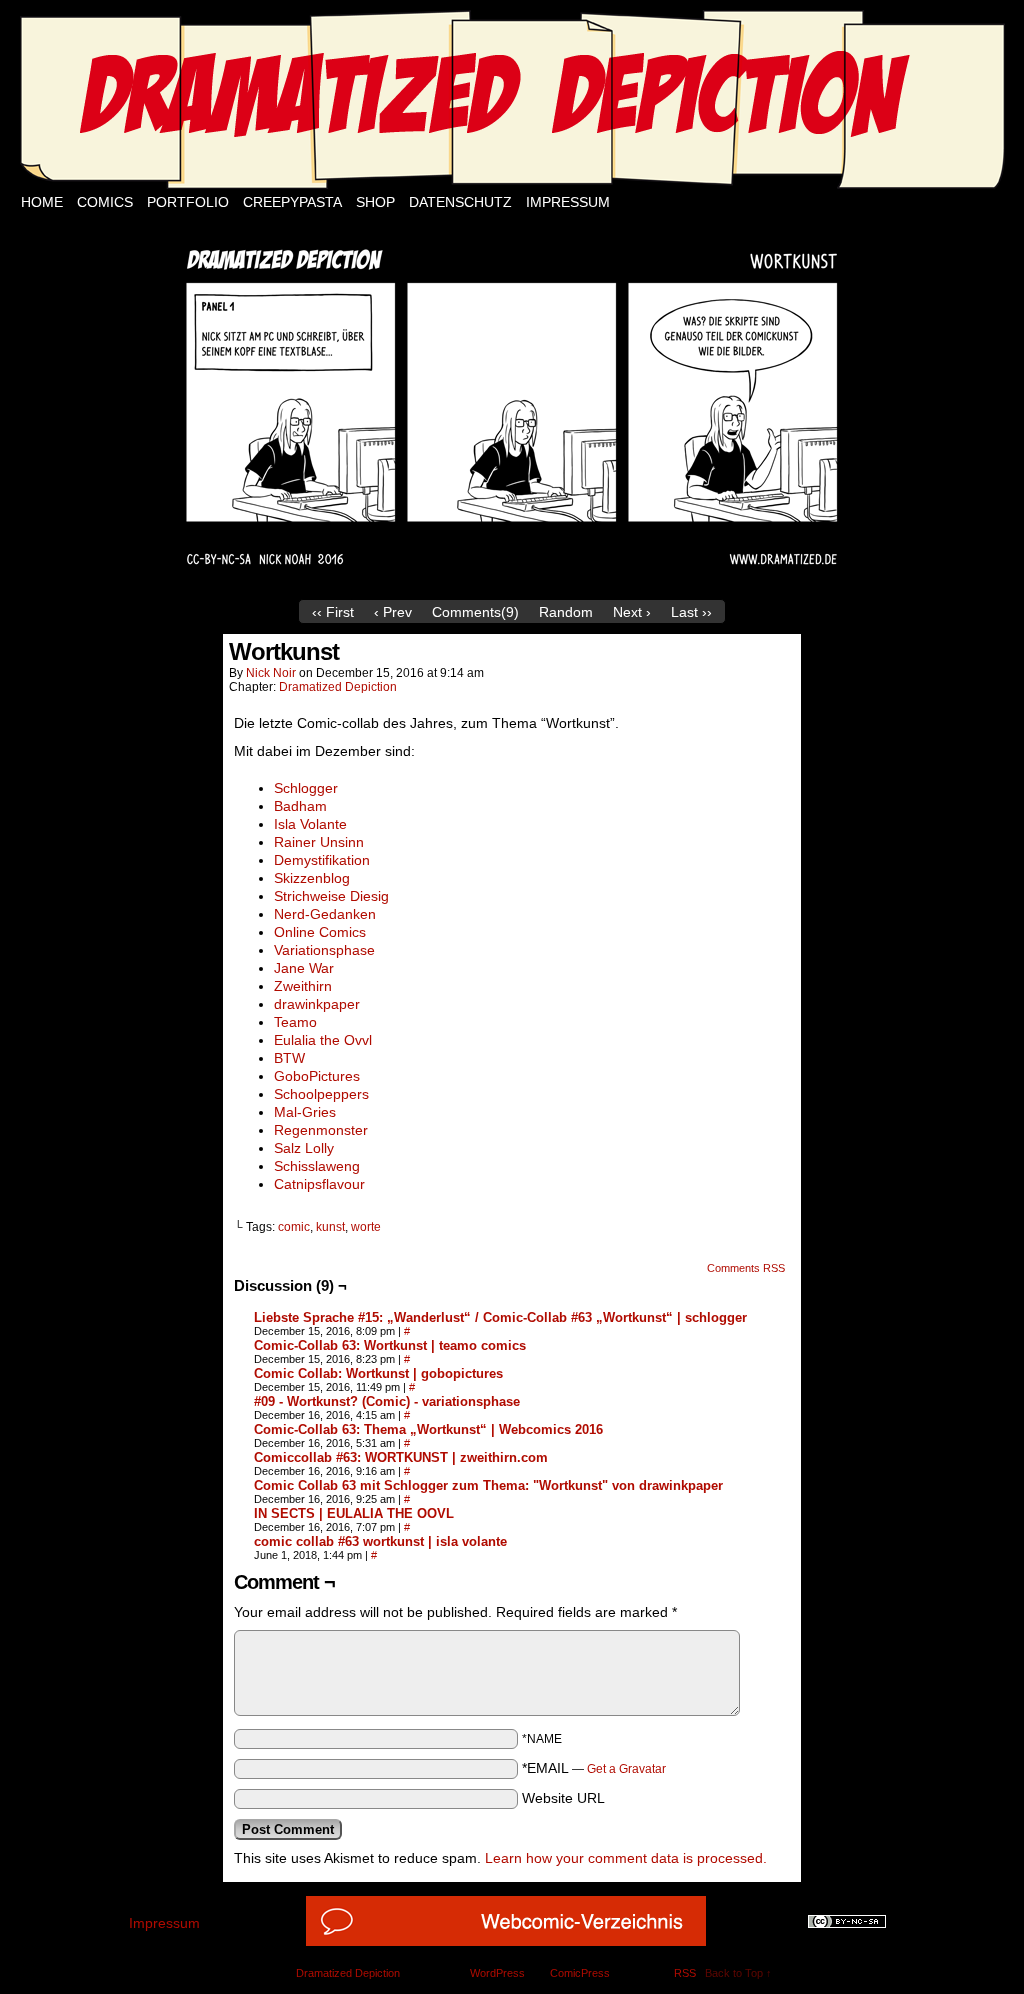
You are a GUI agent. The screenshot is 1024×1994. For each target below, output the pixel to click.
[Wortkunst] (512, 585)
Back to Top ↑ (738, 1973)
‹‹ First (333, 612)
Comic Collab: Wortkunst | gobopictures (378, 1373)
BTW (289, 1058)
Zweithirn (303, 986)
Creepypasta (292, 202)
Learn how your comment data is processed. (626, 1858)
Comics (105, 202)
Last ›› (691, 612)
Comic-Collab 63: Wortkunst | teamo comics (390, 1345)
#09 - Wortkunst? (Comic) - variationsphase (387, 1401)
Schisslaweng (317, 1166)
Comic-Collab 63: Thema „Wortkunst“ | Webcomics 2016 (428, 1429)
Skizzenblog (312, 878)
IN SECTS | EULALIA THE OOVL (354, 1513)
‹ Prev (393, 612)
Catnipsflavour (319, 1184)
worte (366, 1227)
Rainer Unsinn (319, 842)
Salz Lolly (304, 1148)
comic (294, 1227)
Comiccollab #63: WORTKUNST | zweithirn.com (401, 1457)
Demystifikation (322, 860)
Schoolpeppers (321, 1094)
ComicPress (580, 1973)
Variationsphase (324, 950)
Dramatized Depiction (338, 687)
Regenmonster (321, 1130)
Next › (632, 612)
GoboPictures (317, 1076)
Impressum (568, 202)
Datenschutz (460, 202)
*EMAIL (594, 1768)
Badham (300, 806)
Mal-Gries (305, 1112)
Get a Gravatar (626, 1769)
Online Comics (320, 932)
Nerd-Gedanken (325, 914)
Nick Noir (271, 673)
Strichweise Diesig (331, 896)
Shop (375, 202)
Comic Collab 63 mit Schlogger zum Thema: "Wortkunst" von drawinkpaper (488, 1485)
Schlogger (306, 788)
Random (566, 612)
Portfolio (188, 202)
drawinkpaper (317, 1004)
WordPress (497, 1973)
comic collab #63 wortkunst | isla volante (380, 1541)
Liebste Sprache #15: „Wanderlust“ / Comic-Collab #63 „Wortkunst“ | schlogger (500, 1317)
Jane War (304, 968)
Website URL (563, 1798)
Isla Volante (310, 824)
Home (42, 202)
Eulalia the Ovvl (323, 1040)
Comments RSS (746, 1268)
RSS (685, 1973)
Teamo (295, 1022)
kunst (330, 1227)
